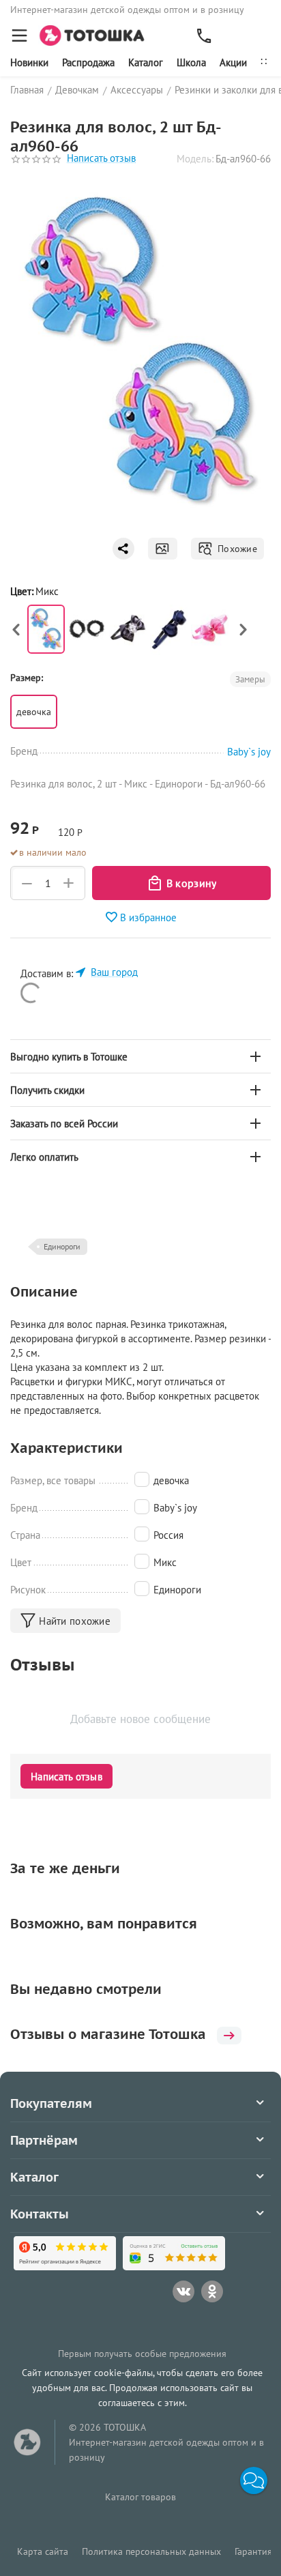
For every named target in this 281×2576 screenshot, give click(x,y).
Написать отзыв (101, 159)
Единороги (62, 1246)
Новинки (29, 62)
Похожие (235, 549)
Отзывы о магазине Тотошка (108, 2034)
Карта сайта (43, 2551)
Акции (233, 62)
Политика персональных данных (151, 2551)
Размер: (27, 678)
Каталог (146, 62)
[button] (254, 2480)
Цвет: (22, 591)
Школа (191, 62)
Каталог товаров (140, 2497)
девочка (34, 712)
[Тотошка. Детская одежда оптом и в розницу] (96, 34)
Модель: (195, 159)
